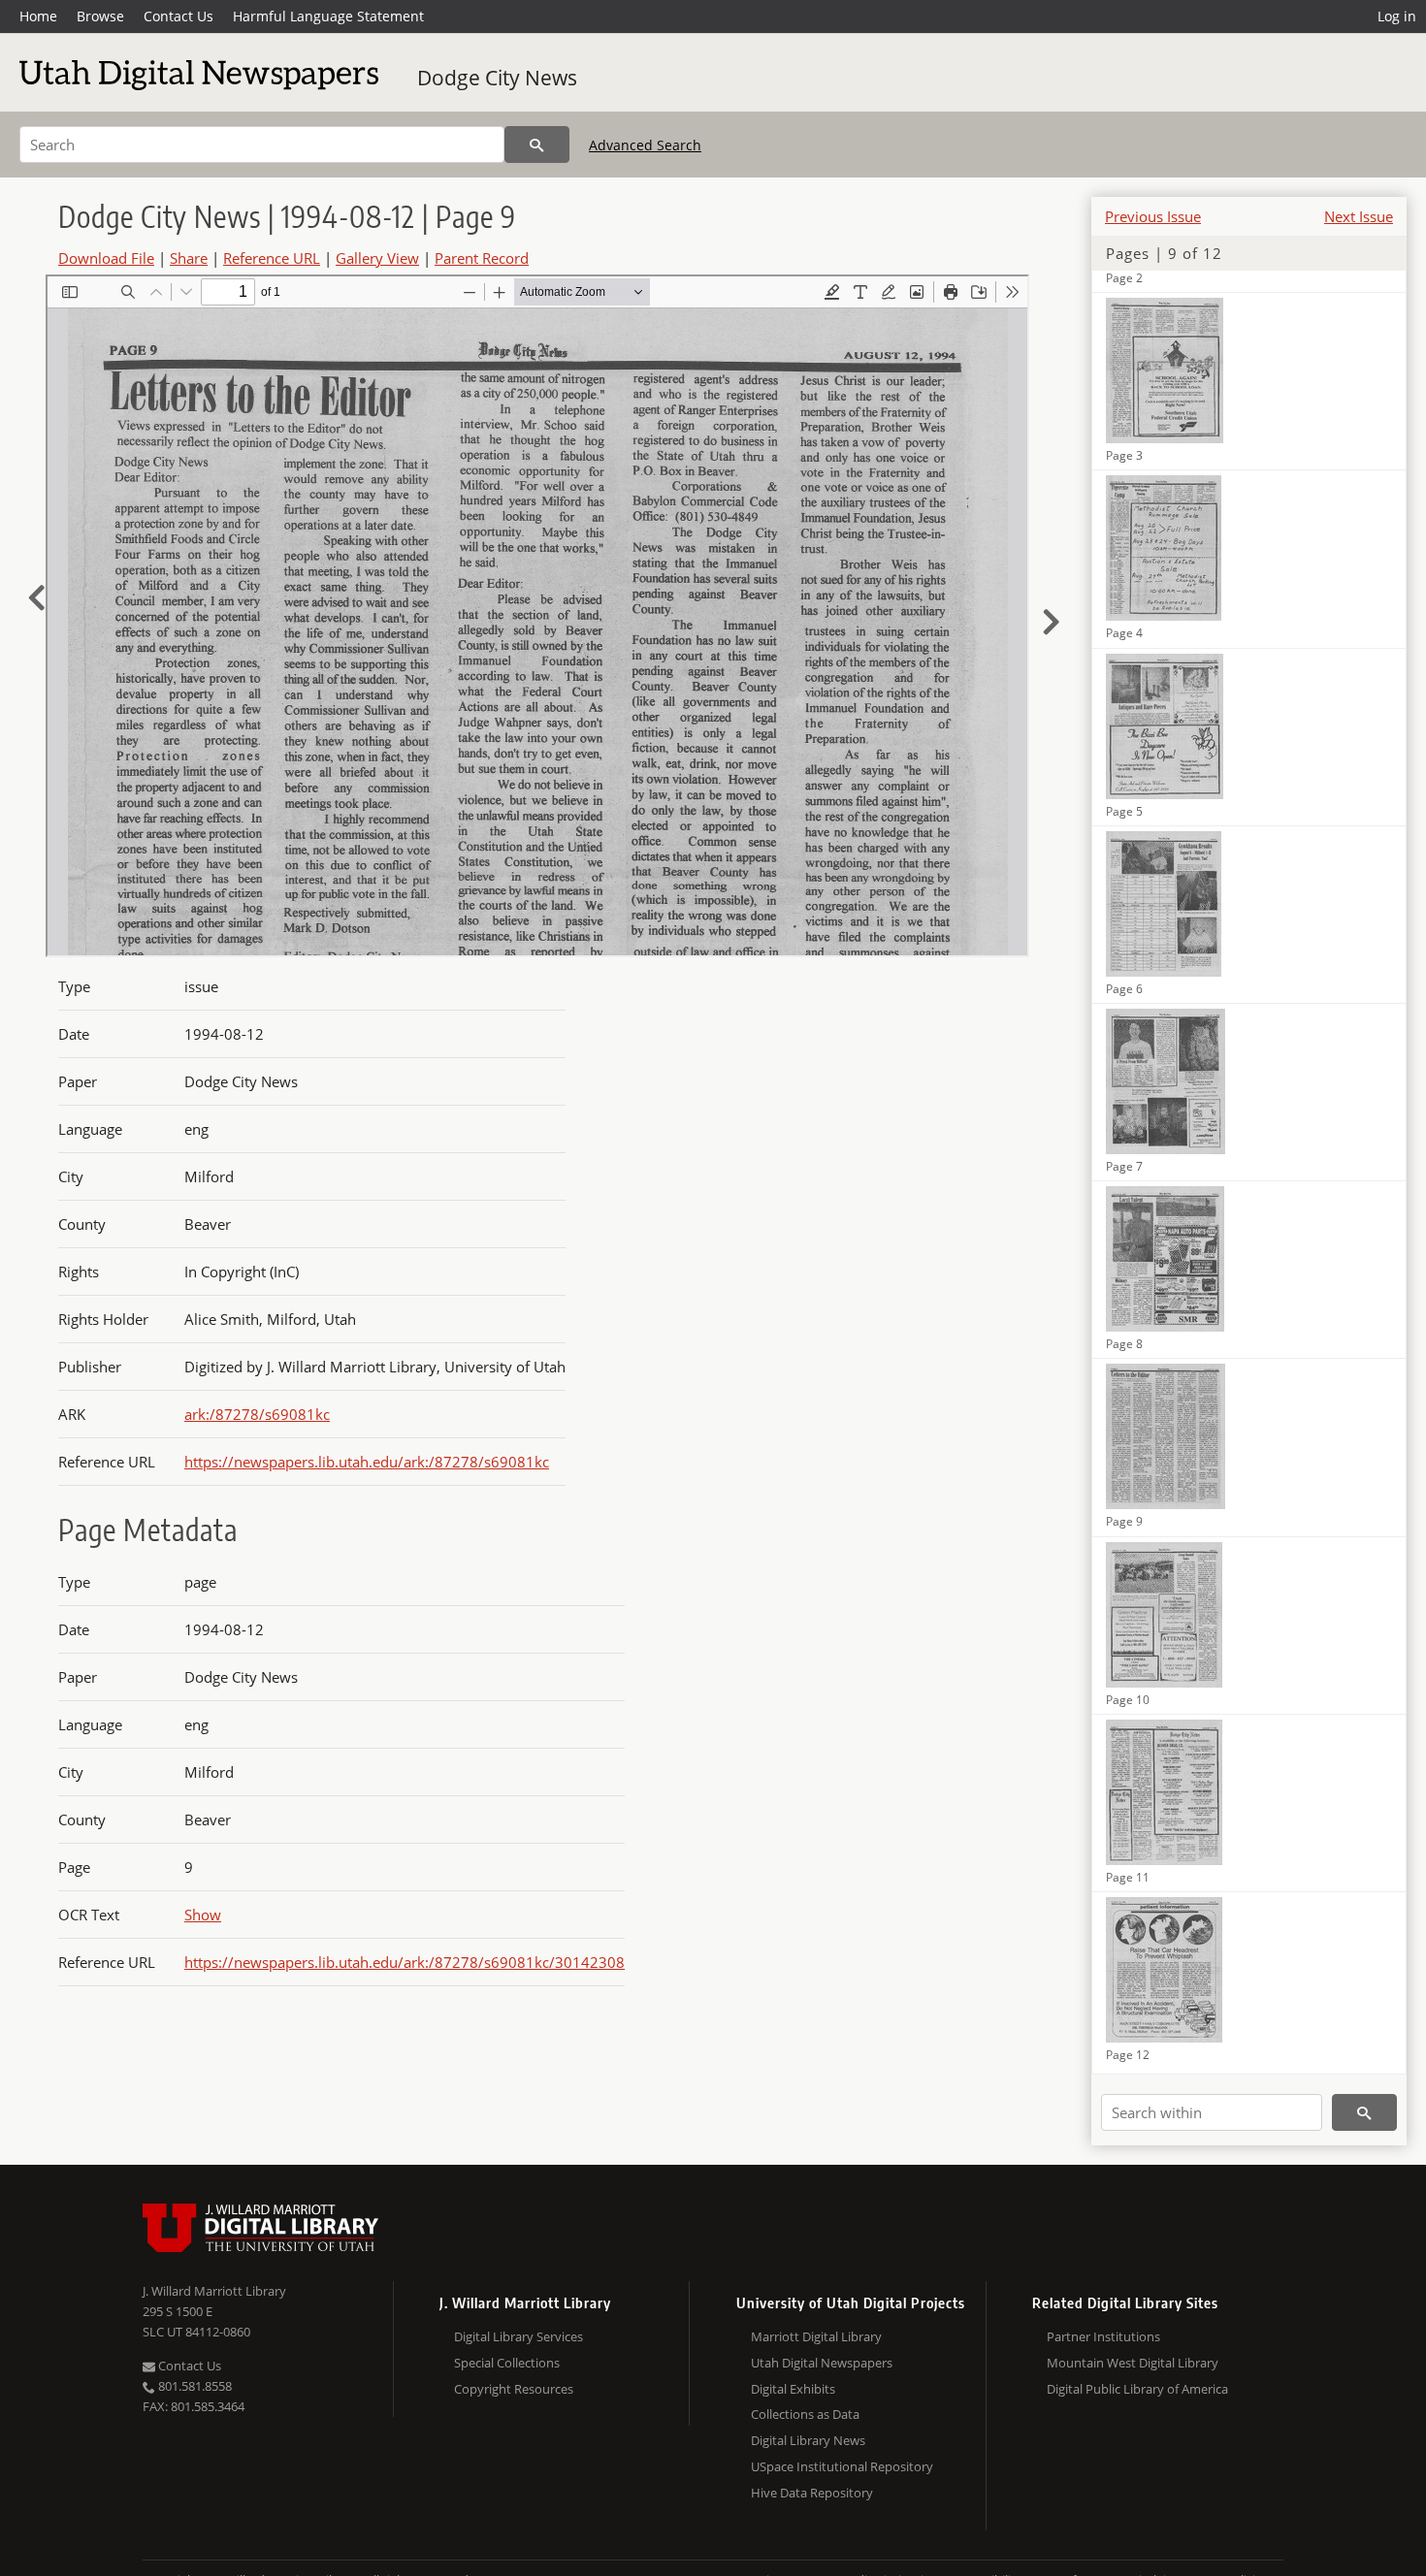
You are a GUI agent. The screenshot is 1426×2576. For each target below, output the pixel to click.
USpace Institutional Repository (842, 2466)
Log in (1397, 16)
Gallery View (377, 258)
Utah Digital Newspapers (822, 2363)
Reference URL (272, 258)
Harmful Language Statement (328, 16)
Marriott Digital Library (816, 2336)
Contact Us (178, 16)
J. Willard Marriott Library (214, 2291)
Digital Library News (808, 2440)
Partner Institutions (1103, 2336)
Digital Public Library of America (1137, 2389)
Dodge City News (497, 78)
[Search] (537, 145)
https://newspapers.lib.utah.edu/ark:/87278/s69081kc (367, 1462)
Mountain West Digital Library (1133, 2363)
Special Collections (507, 2363)
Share (189, 258)
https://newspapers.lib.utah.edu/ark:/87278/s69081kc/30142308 (405, 1962)
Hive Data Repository (812, 2493)
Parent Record (482, 258)
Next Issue (1359, 216)
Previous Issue (1153, 216)
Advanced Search (645, 145)
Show (203, 1915)
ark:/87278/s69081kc (257, 1414)
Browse (100, 16)
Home (38, 16)
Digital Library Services (519, 2336)
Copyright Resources (514, 2389)
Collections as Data (805, 2414)
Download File (106, 258)
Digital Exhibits (793, 2389)
